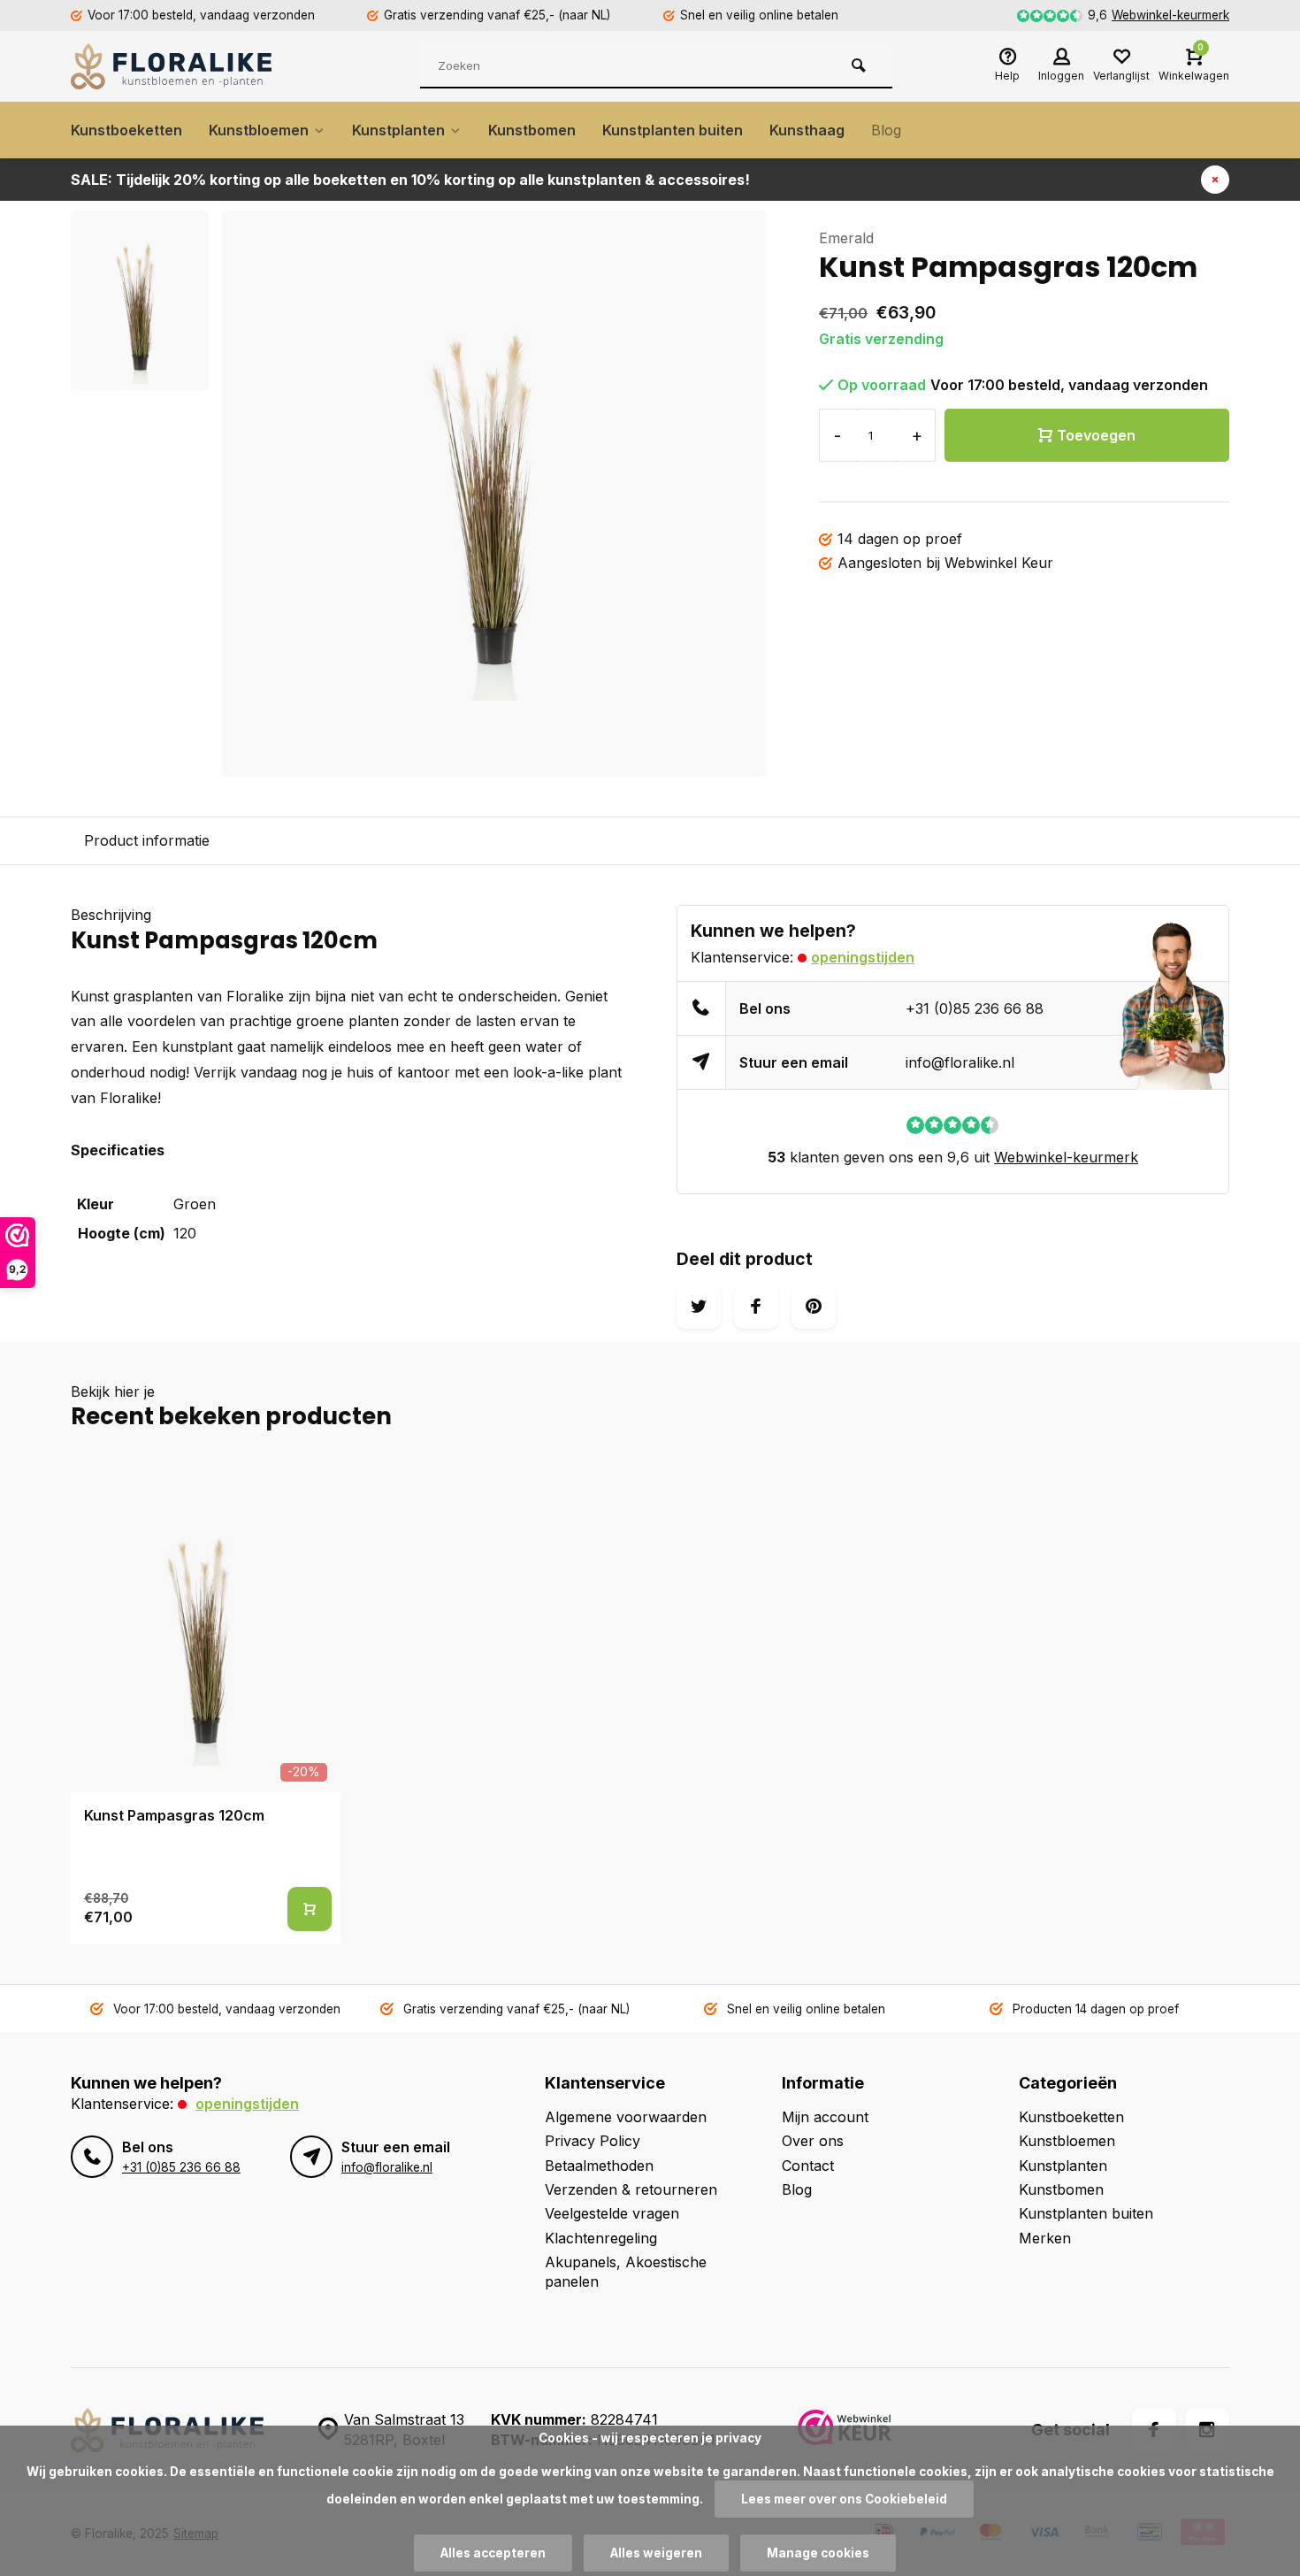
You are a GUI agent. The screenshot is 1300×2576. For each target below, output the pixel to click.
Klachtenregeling (601, 2238)
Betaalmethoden (599, 2166)
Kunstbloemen (259, 130)
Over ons (813, 2141)
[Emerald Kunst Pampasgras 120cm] (206, 1630)
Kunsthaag (807, 130)
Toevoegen (1096, 435)
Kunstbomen (532, 130)
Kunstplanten (398, 130)
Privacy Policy (593, 2141)
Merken (1045, 2238)
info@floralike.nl (960, 1062)
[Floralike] (177, 66)
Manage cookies (818, 2553)
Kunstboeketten (126, 130)
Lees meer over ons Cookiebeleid (844, 2499)
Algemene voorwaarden (626, 2117)
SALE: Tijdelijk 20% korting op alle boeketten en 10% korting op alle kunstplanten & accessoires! (410, 180)
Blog (886, 130)
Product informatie (147, 840)
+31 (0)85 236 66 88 (975, 1008)
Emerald (846, 238)
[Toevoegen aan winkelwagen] (310, 1909)
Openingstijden (863, 957)
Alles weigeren (656, 2553)
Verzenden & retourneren (631, 2189)
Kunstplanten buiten (673, 130)
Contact (808, 2166)
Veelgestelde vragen (612, 2213)
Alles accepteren (493, 2553)
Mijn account (825, 2117)
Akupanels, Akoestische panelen (626, 2272)
